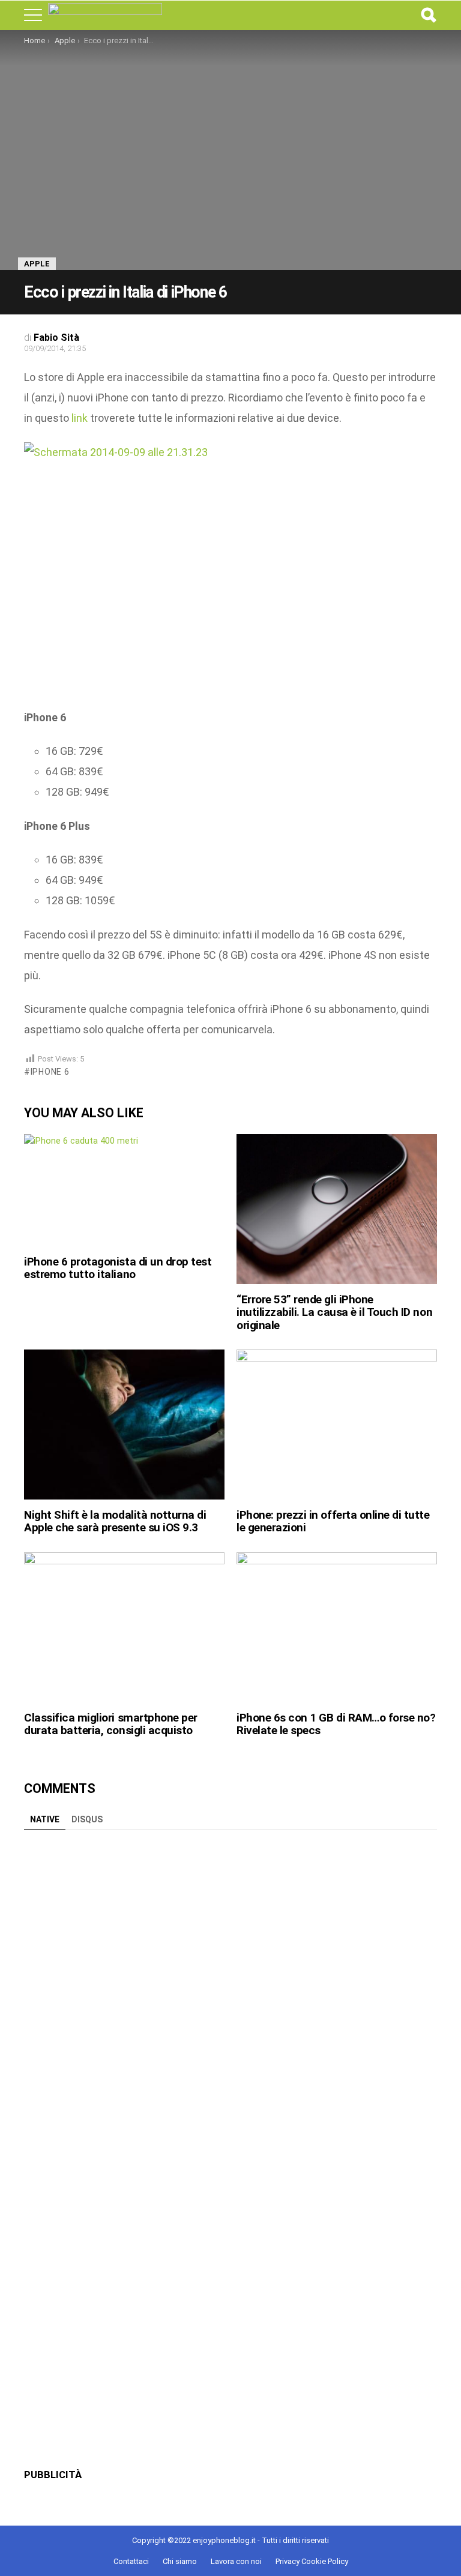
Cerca (428, 15)
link (80, 418)
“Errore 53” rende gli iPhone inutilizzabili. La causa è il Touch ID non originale (334, 1312)
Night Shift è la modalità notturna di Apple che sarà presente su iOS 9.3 (115, 1521)
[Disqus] (230, 1986)
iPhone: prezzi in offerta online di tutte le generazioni (333, 1521)
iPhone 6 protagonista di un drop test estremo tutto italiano (118, 1268)
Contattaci (131, 2561)
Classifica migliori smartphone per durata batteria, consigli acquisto (111, 1724)
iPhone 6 (50, 1072)
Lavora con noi (236, 2561)
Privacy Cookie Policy (312, 2561)
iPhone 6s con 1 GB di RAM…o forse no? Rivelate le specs (336, 1724)
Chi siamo (180, 2561)
